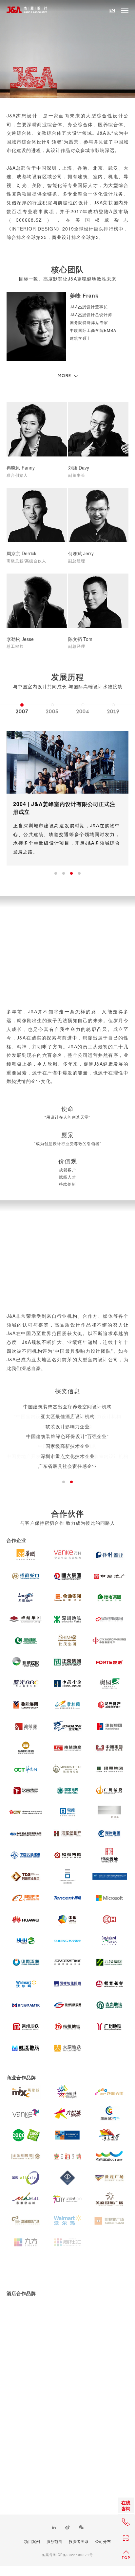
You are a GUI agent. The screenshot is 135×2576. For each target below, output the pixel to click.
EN (112, 10)
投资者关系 (79, 2541)
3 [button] (71, 873)
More (64, 376)
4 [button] (79, 873)
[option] (22, 707)
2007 (22, 712)
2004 (83, 712)
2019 (113, 712)
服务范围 (54, 2541)
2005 (52, 712)
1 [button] (56, 873)
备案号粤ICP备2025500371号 (67, 2555)
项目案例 (32, 2541)
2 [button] (64, 873)
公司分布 (103, 2541)
